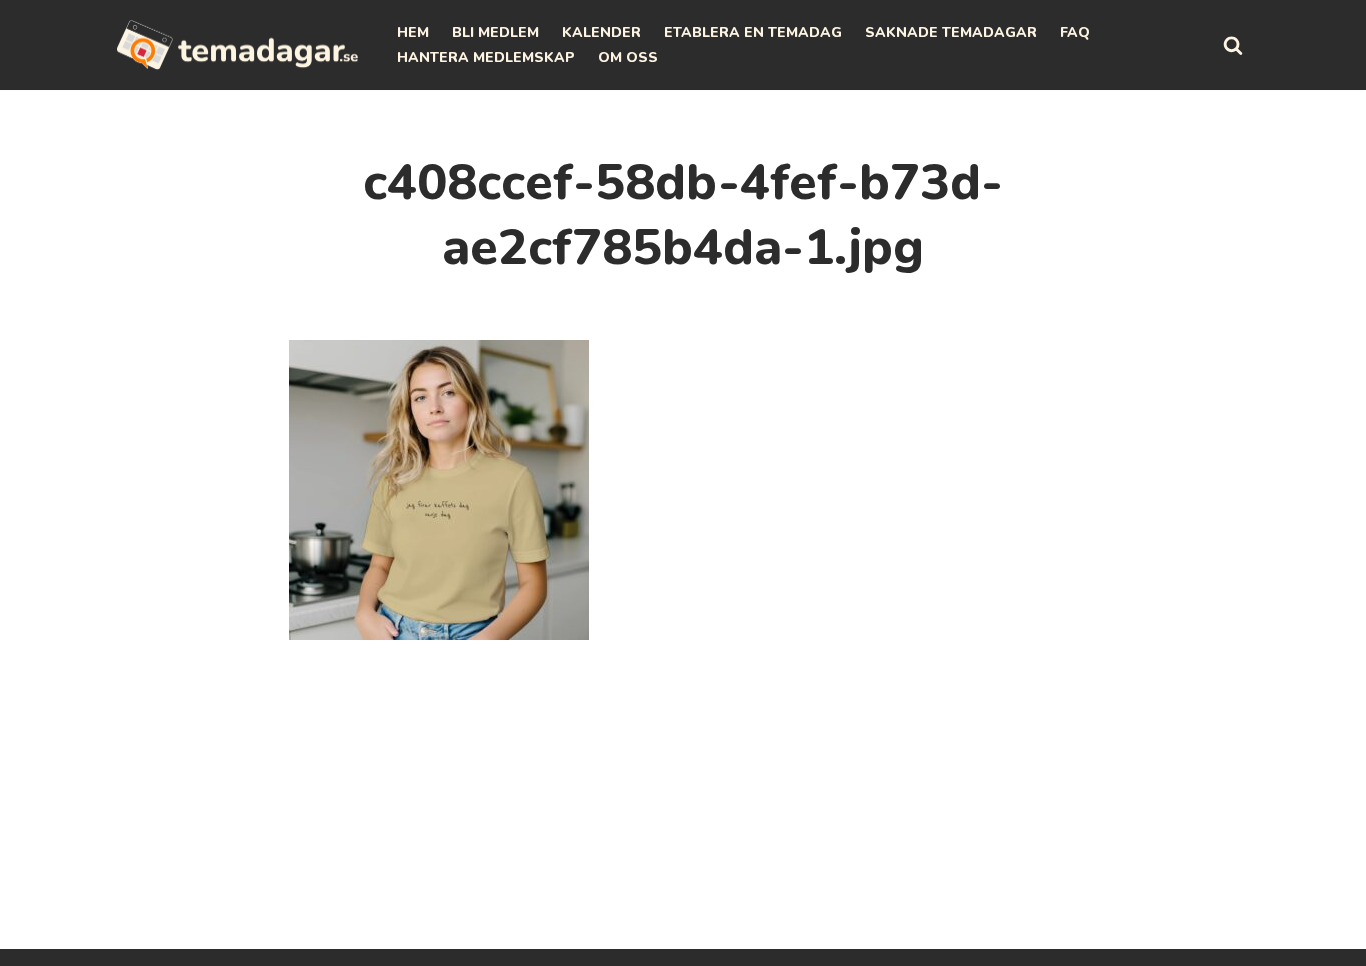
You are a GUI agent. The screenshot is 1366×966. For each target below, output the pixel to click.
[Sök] (1233, 45)
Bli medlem (495, 32)
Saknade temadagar (951, 32)
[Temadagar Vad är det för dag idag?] (238, 45)
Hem (413, 32)
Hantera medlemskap (486, 57)
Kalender (601, 32)
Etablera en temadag (753, 32)
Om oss (628, 57)
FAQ (1075, 32)
